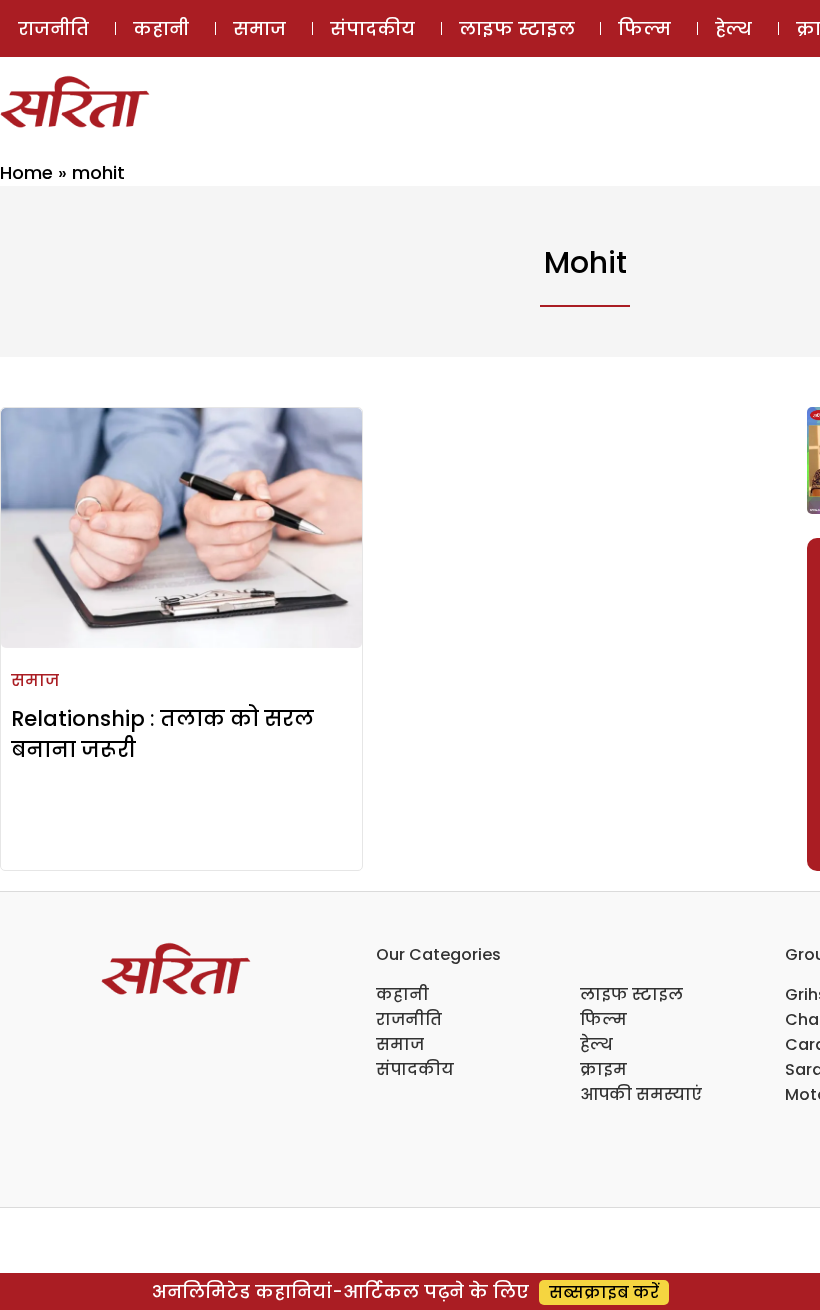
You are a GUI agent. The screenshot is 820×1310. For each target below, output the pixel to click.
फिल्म (644, 28)
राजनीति (53, 28)
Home (26, 172)
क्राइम (603, 1069)
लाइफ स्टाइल (517, 28)
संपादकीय (372, 28)
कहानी (161, 28)
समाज (259, 28)
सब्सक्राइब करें (604, 1292)
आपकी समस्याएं (641, 1094)
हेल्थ (733, 28)
